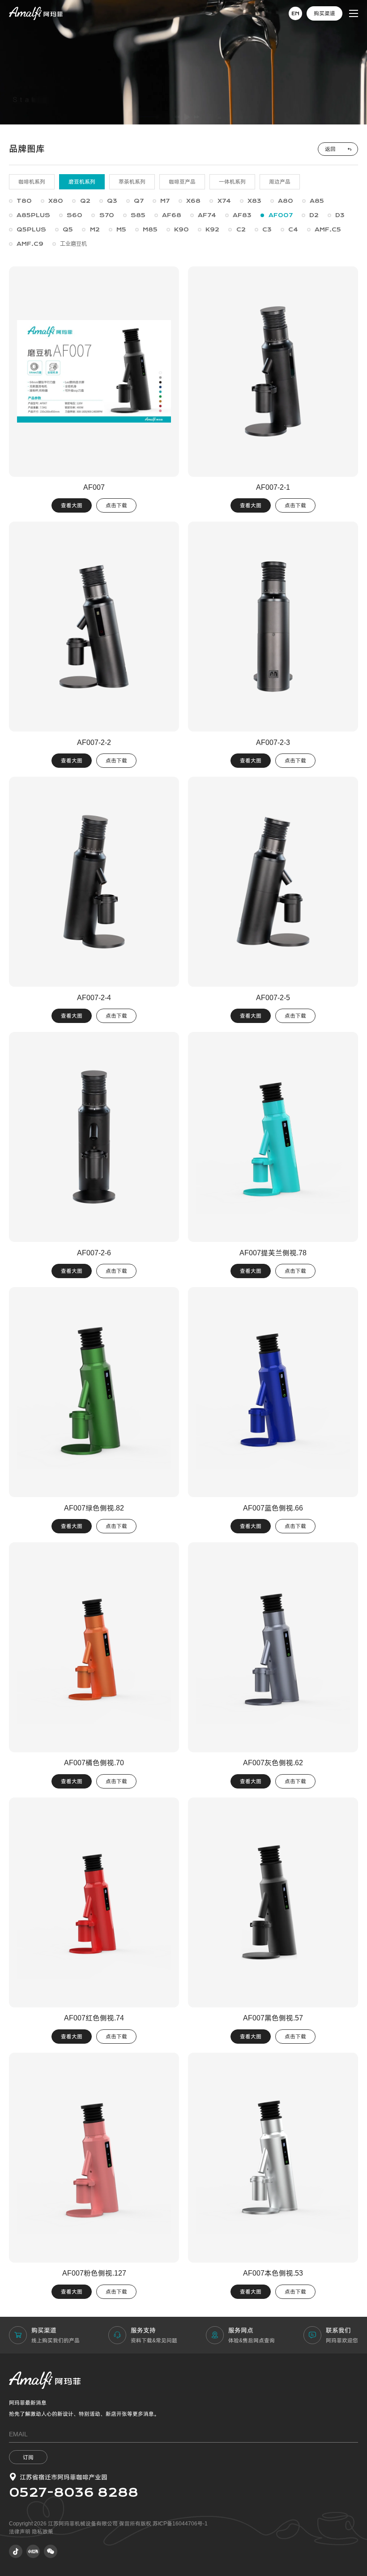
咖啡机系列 (32, 182)
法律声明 (20, 2532)
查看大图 (72, 505)
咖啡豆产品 (182, 182)
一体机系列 (232, 182)
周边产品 (280, 182)
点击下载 (116, 505)
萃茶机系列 (132, 182)
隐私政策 (43, 2532)
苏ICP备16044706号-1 (180, 2524)
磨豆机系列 (82, 182)
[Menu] (354, 13)
